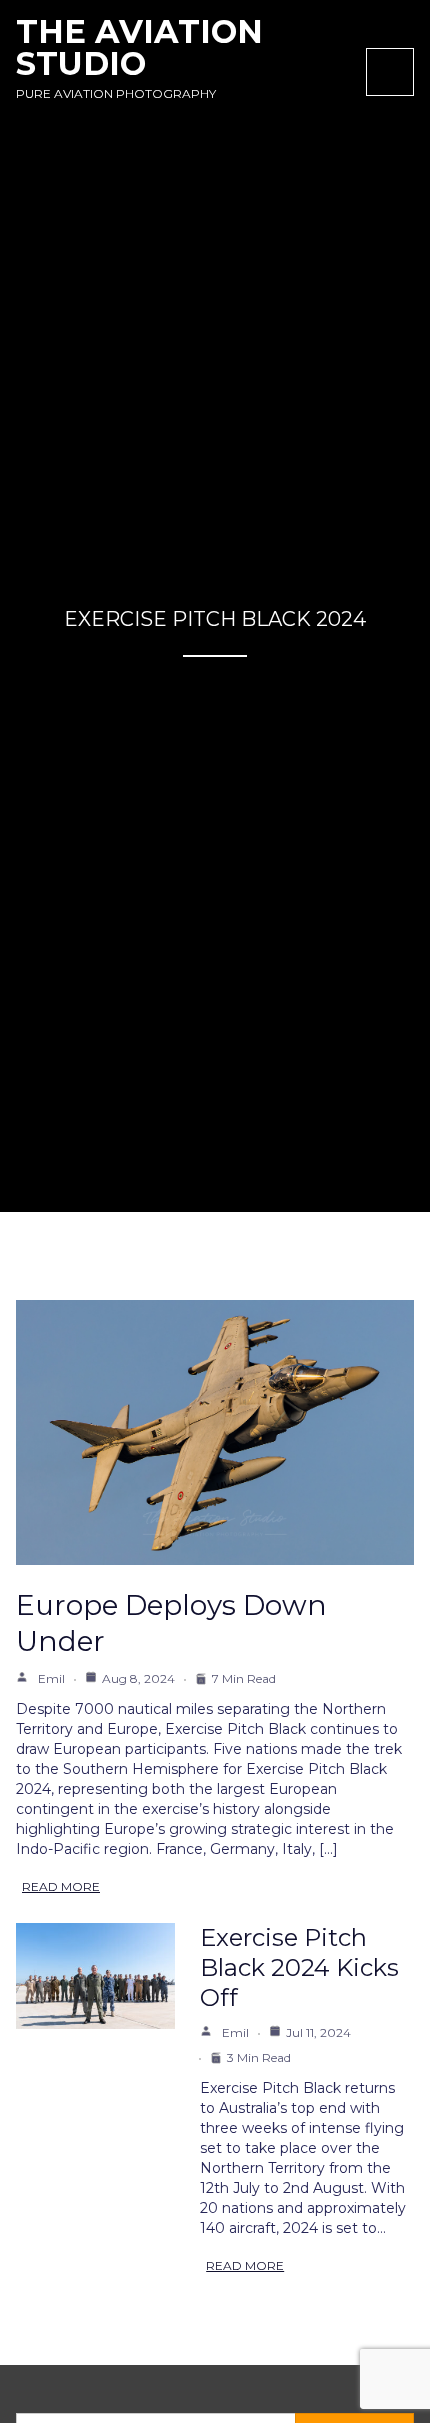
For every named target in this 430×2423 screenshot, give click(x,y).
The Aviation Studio (139, 47)
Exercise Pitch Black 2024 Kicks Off (299, 1967)
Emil (51, 1678)
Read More (61, 1886)
